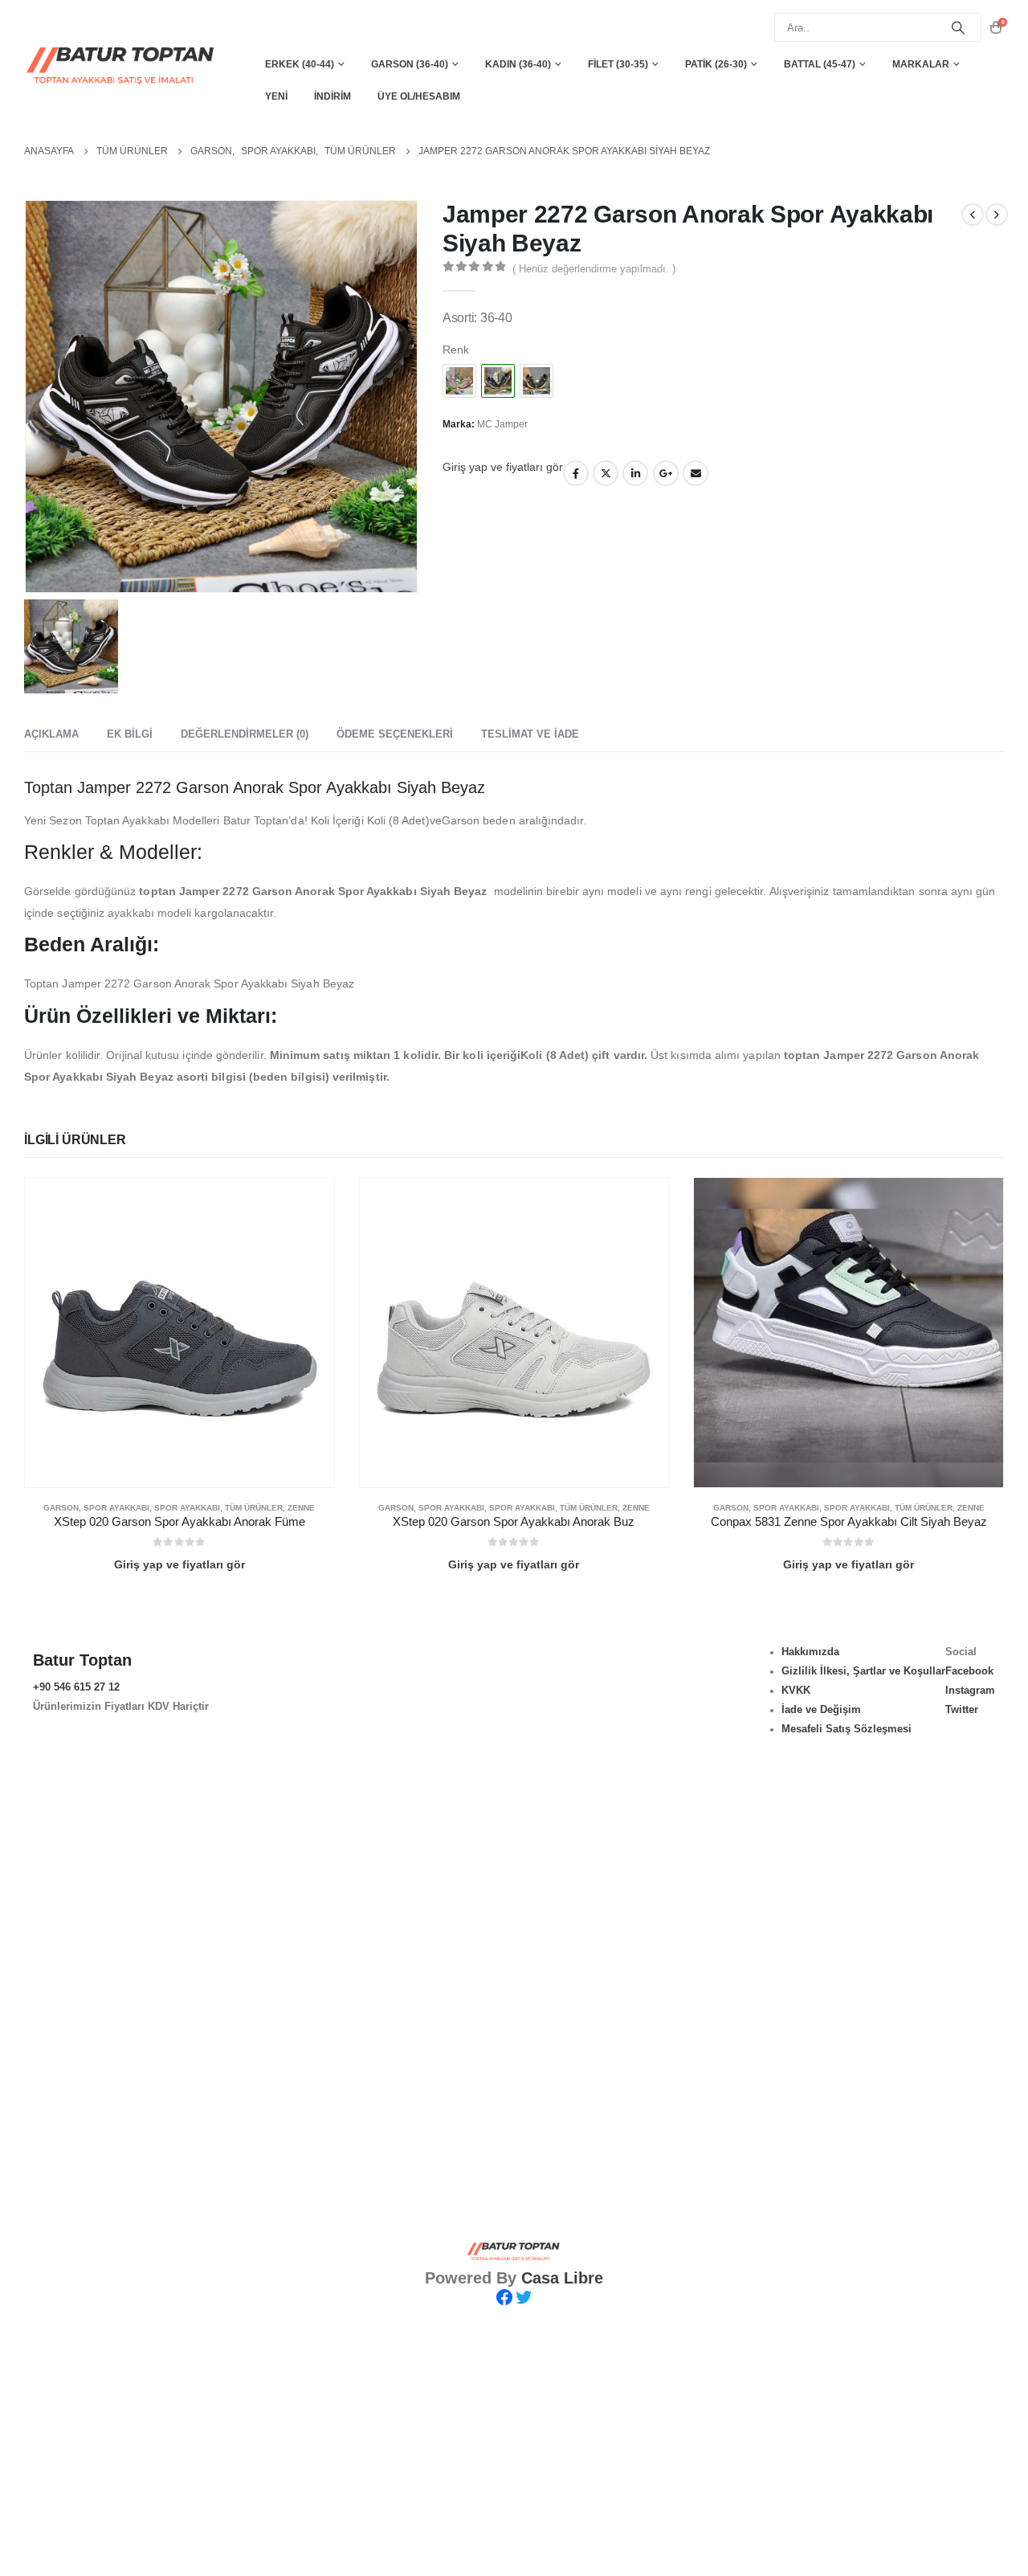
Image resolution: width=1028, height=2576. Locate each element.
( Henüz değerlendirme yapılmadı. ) (594, 269)
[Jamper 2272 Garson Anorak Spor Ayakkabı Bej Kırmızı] (459, 381)
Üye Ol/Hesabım (419, 96)
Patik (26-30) (716, 64)
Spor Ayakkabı (116, 1508)
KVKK (796, 1691)
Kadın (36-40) (518, 64)
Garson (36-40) (410, 64)
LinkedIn (635, 473)
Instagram (970, 1691)
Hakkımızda (810, 1652)
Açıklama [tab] (51, 734)
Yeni (276, 96)
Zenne (301, 1508)
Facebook (576, 473)
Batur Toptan (82, 1660)
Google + (666, 473)
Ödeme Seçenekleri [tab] (395, 734)
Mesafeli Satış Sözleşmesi (846, 1729)
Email (696, 473)
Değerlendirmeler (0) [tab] (245, 734)
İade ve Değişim (821, 1710)
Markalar (921, 64)
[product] (179, 1333)
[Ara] (958, 27)
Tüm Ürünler (254, 1508)
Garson (61, 1508)
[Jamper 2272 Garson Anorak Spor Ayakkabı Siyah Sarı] (536, 381)
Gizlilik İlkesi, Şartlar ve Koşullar (863, 1671)
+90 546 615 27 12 (76, 1687)
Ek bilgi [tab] (130, 734)
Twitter (606, 473)
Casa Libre (562, 2278)
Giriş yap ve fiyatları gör (503, 467)
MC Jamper (502, 424)
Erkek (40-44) (300, 64)
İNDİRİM (332, 96)
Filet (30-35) (618, 64)
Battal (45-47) (820, 64)
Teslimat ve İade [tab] (530, 734)
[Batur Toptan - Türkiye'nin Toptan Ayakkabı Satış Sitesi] (122, 65)
